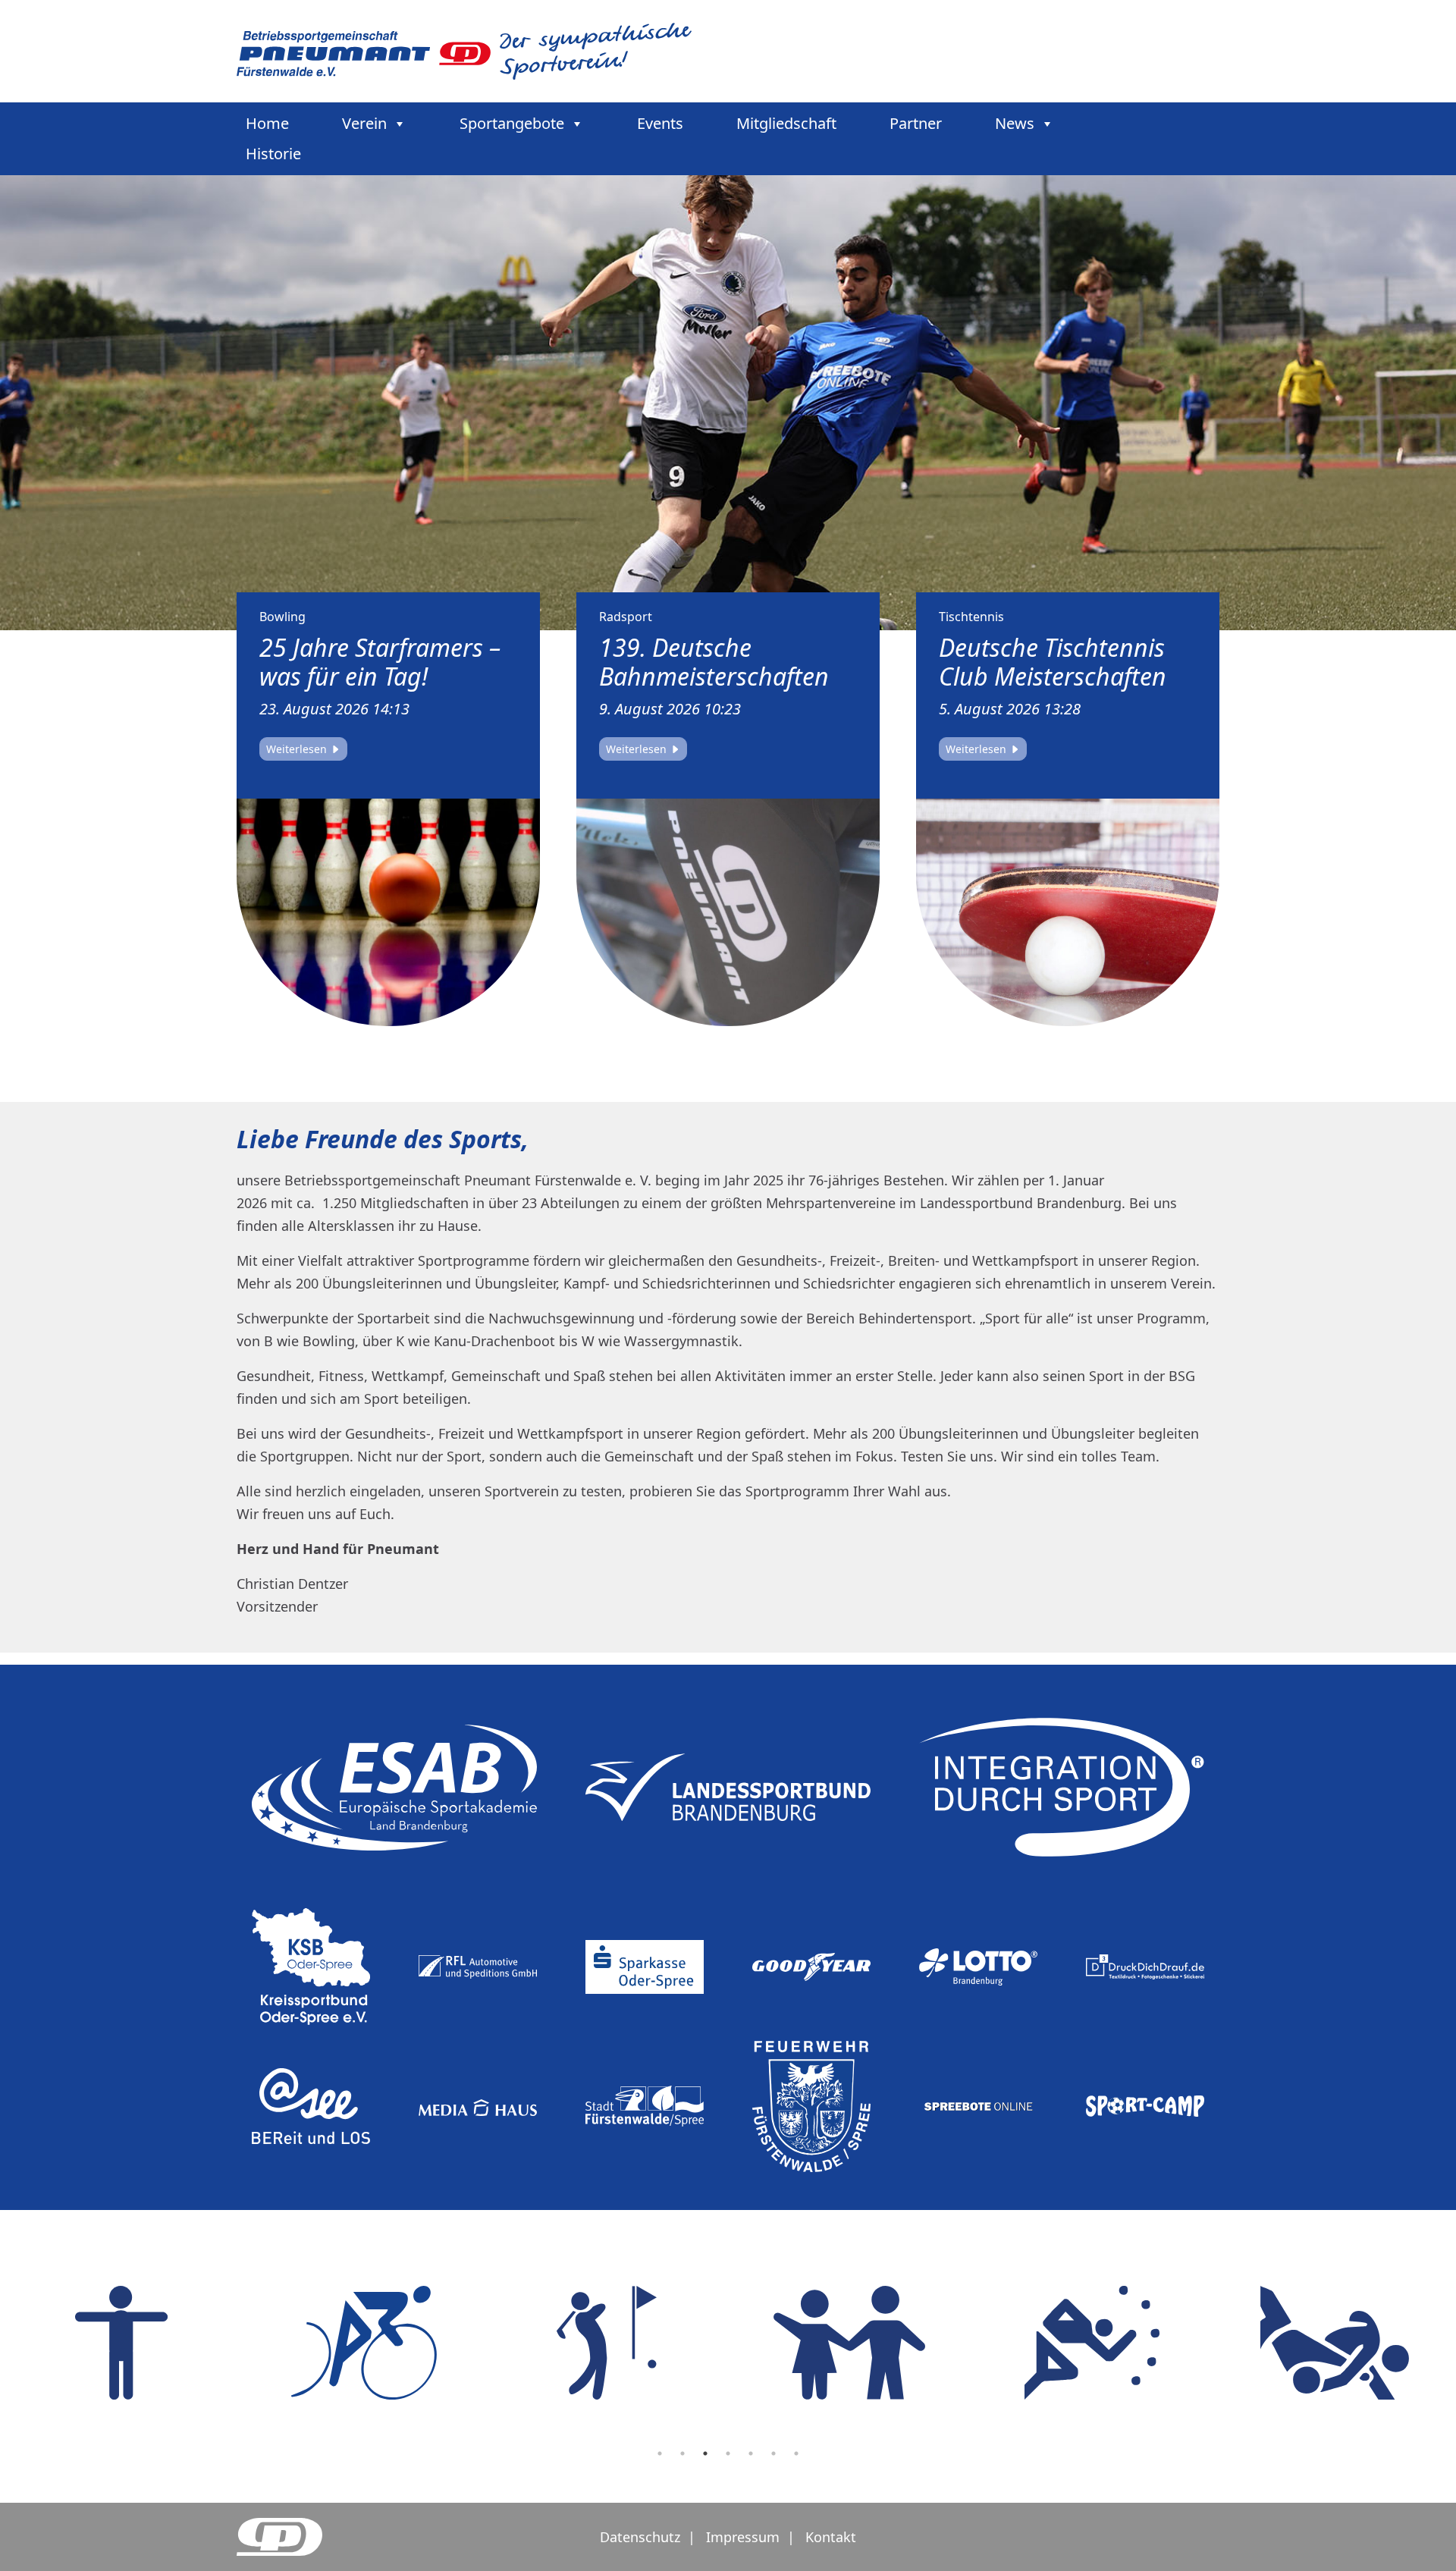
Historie (273, 154)
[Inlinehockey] (918, 2343)
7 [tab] (796, 2453)
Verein (364, 123)
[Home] (464, 50)
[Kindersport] (190, 2343)
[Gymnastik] (1160, 2343)
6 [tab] (773, 2453)
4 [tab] (728, 2453)
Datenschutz (640, 2537)
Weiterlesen (298, 749)
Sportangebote (512, 123)
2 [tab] (682, 2453)
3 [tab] (705, 2453)
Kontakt (831, 2537)
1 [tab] (660, 2453)
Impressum (743, 2537)
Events (660, 123)
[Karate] (675, 2343)
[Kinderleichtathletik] (432, 2343)
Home (267, 123)
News (1015, 123)
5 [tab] (751, 2453)
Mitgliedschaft (786, 123)
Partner (916, 123)
